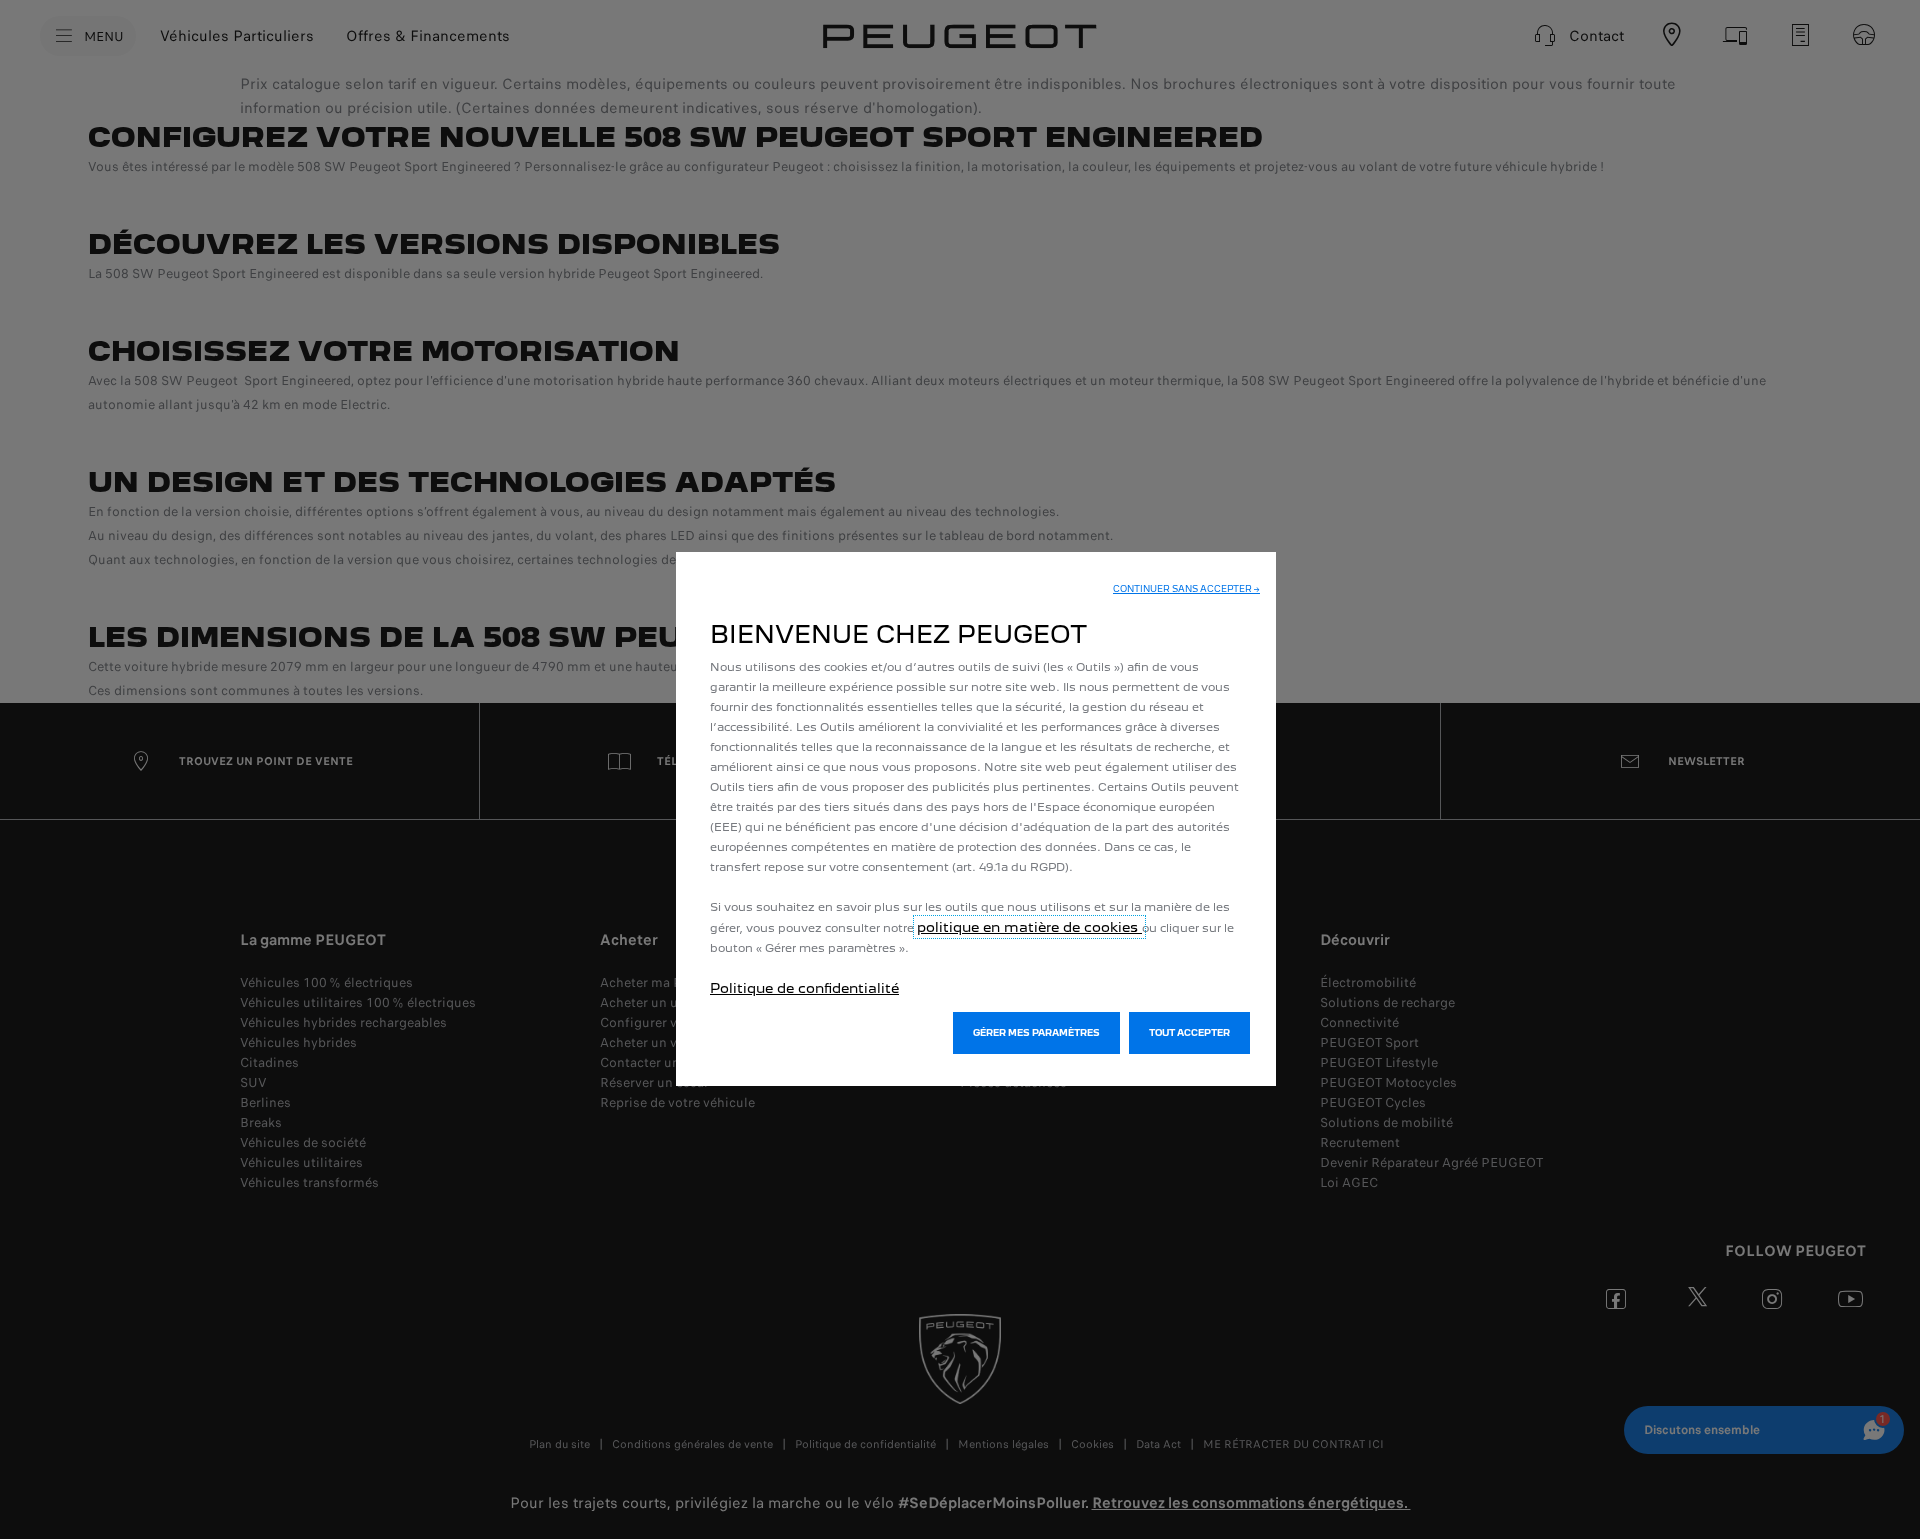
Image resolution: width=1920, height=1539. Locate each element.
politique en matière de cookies (1029, 927)
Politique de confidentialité (804, 988)
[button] (1186, 589)
